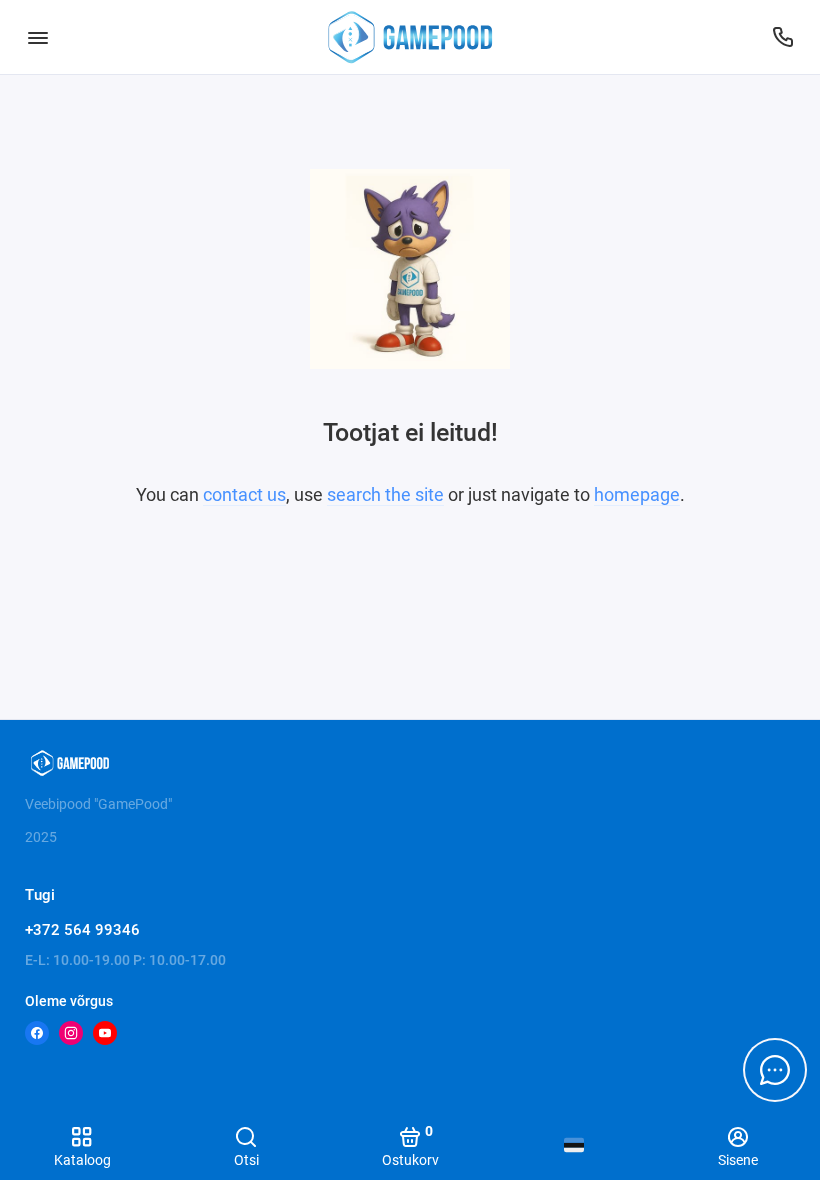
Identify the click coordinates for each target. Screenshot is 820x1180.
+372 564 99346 (82, 930)
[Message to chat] (775, 1070)
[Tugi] (782, 37)
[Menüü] (37, 37)
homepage (637, 494)
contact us (244, 494)
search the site (385, 494)
